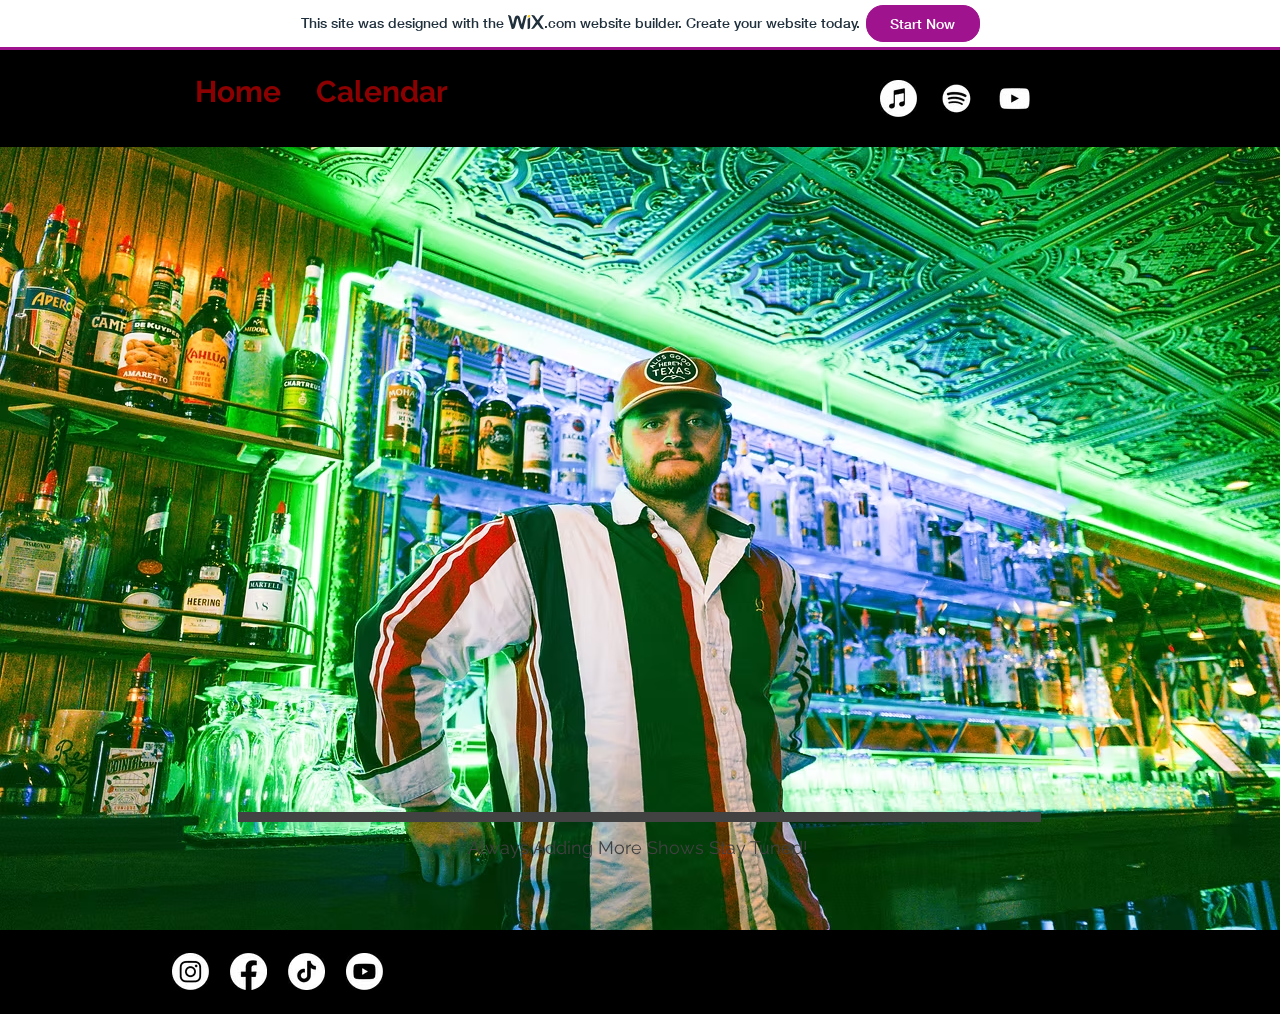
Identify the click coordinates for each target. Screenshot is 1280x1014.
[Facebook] (248, 971)
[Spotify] (956, 98)
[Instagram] (190, 971)
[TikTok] (306, 971)
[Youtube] (364, 971)
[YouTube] (1014, 98)
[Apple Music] (898, 98)
